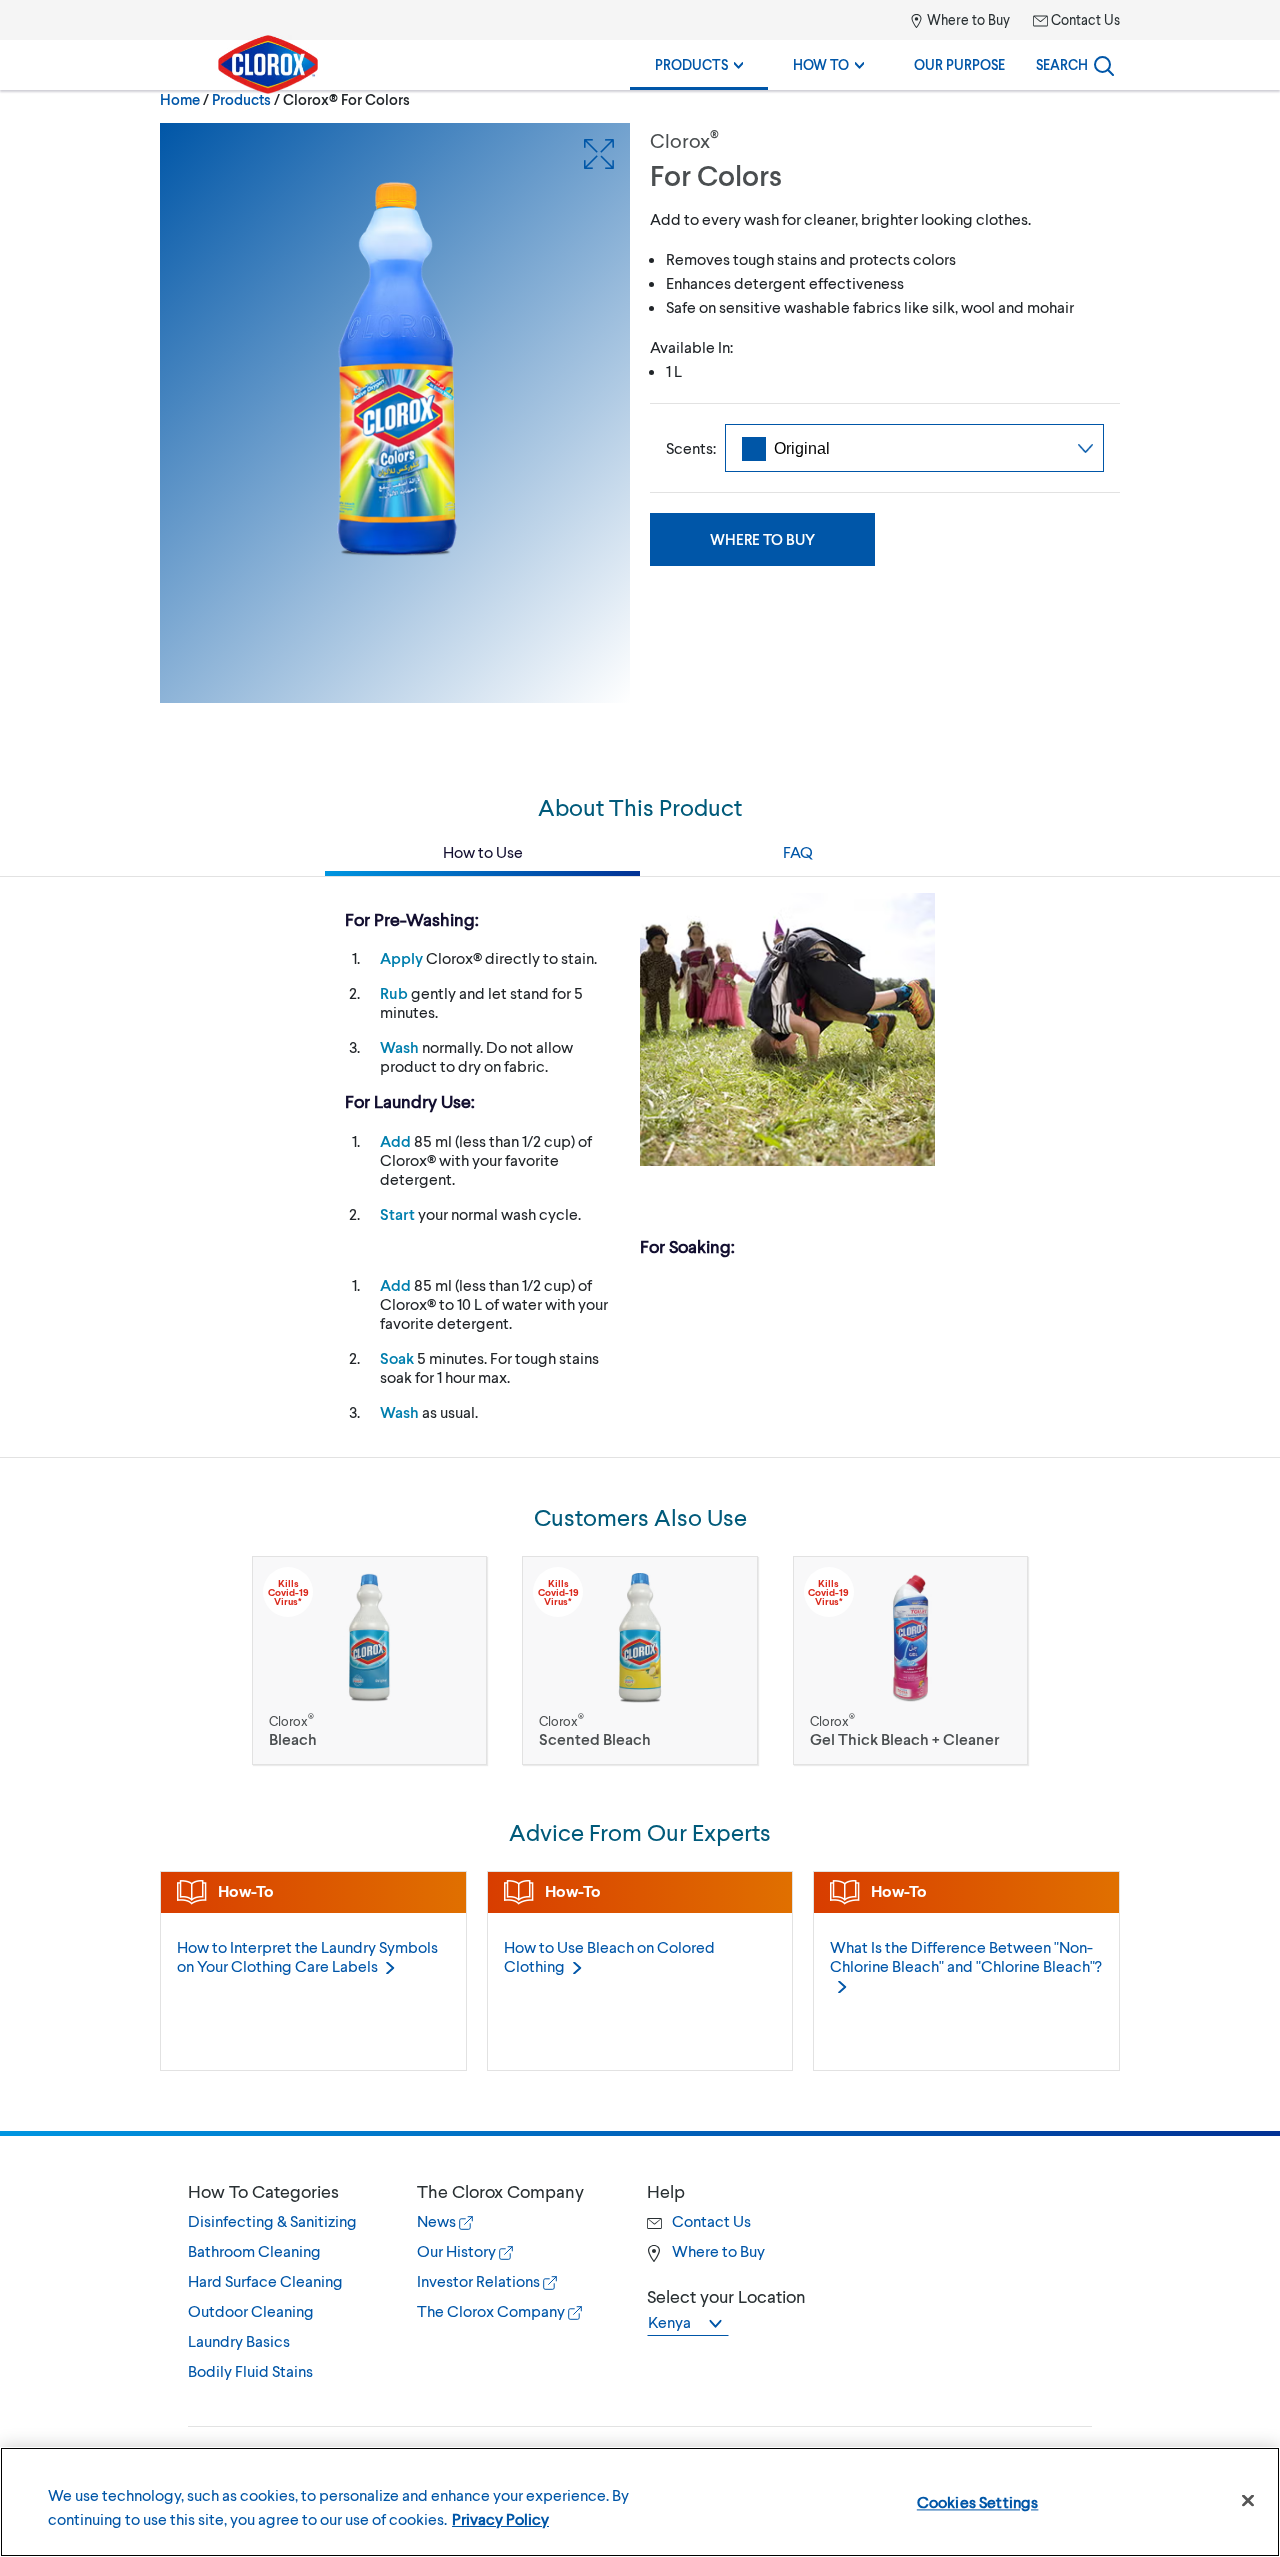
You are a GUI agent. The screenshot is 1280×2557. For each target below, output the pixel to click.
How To (822, 64)
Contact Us (1084, 19)
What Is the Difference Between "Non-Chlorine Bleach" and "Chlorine (966, 1956)
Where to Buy (967, 19)
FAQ (798, 851)
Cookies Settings (978, 2501)
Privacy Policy (500, 2518)
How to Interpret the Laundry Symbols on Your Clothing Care (307, 1956)
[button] (282, 2191)
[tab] (282, 2281)
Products (693, 64)
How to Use (483, 851)
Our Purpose (959, 64)
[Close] (1248, 2501)
